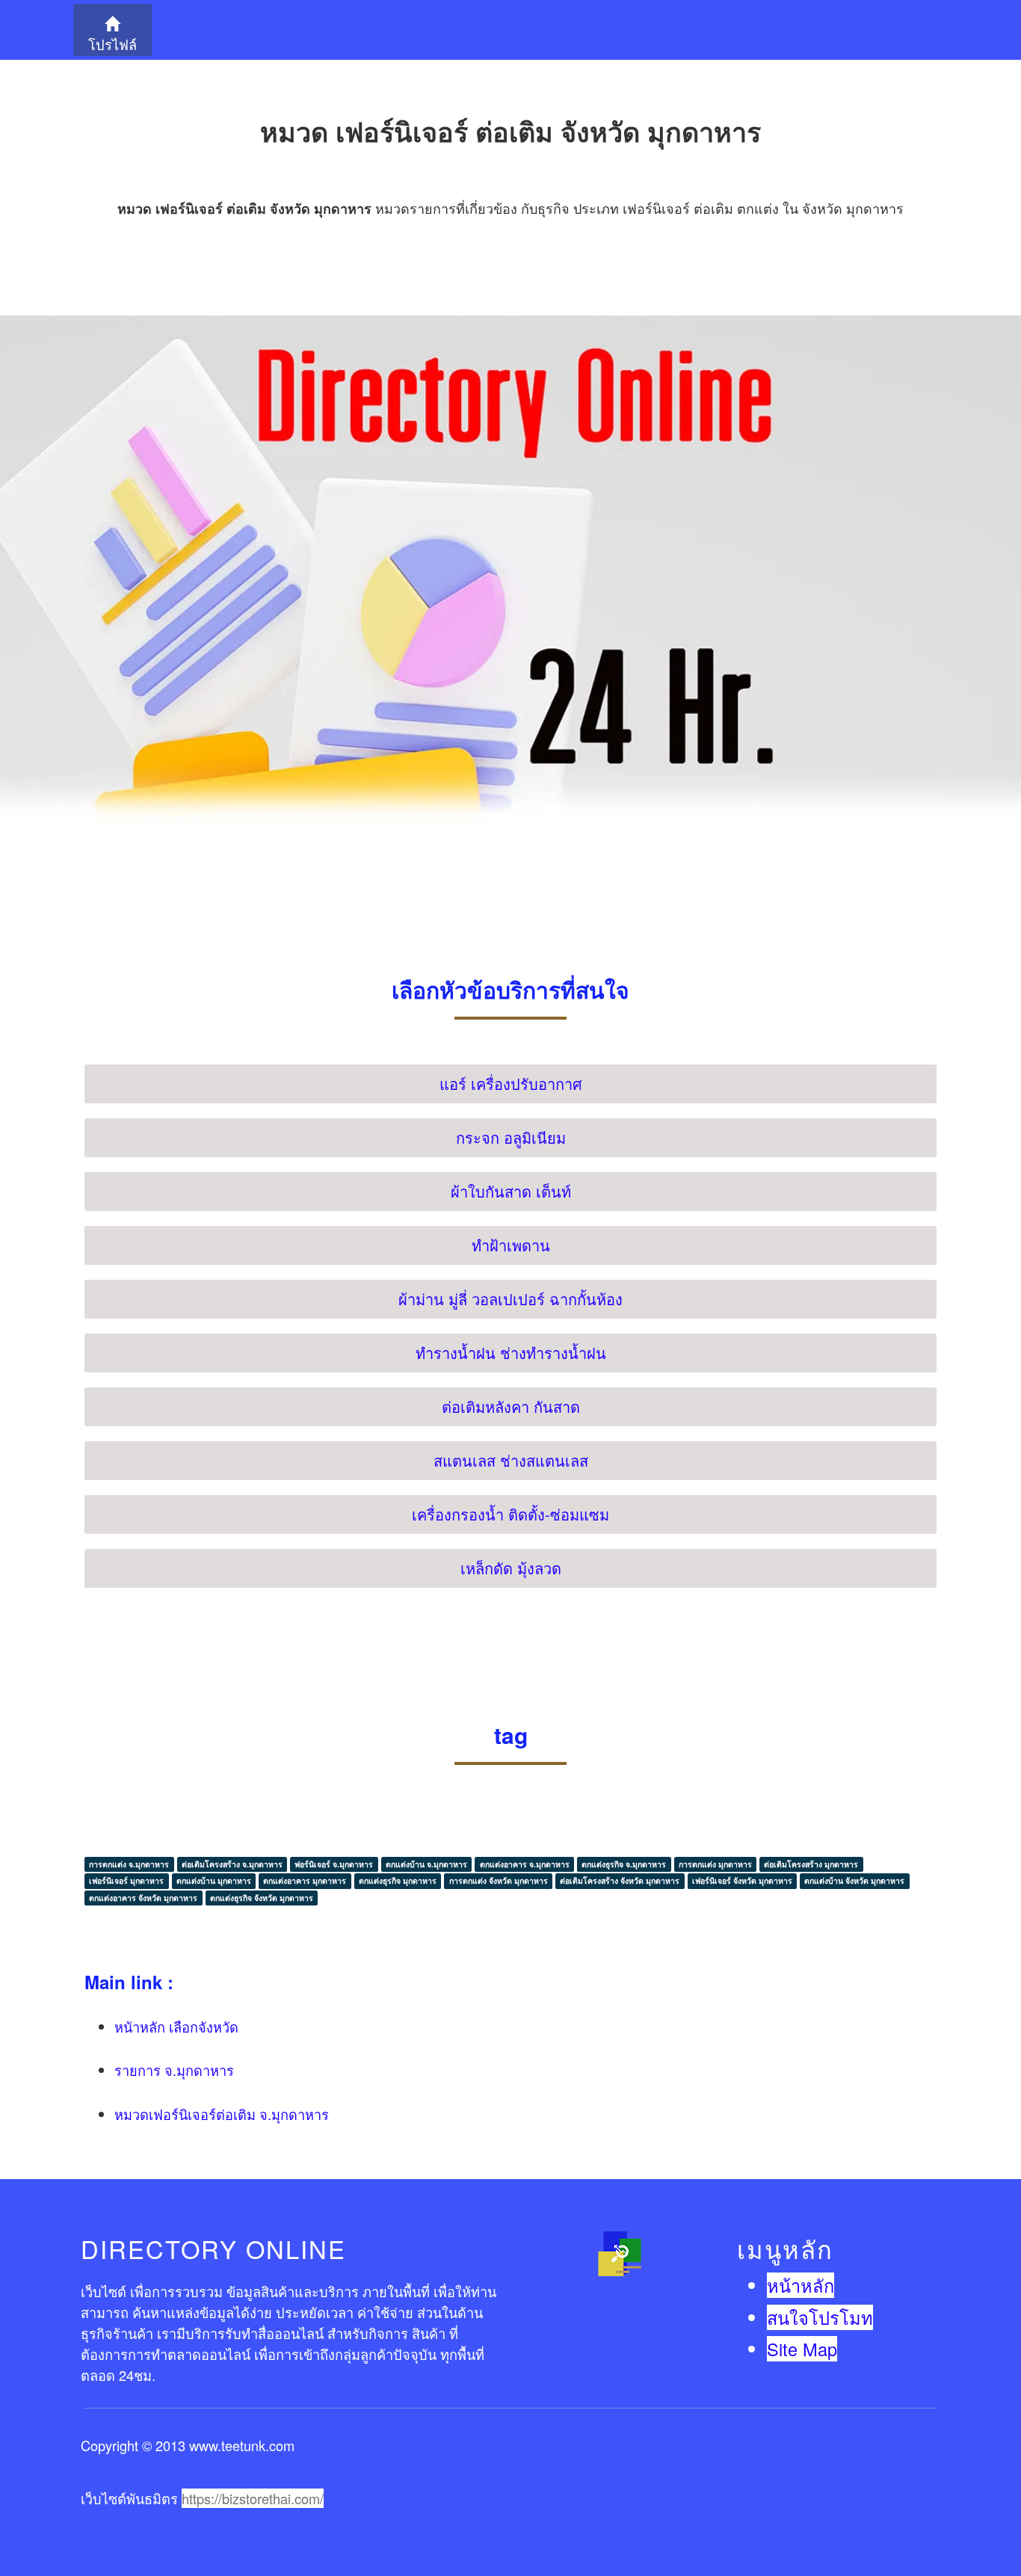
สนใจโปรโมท (820, 2317)
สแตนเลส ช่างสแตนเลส (511, 1460)
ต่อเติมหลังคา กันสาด (511, 1406)
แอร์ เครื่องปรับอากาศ (511, 1084)
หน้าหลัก (801, 2285)
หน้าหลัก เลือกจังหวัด (176, 2027)
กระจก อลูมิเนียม (511, 1137)
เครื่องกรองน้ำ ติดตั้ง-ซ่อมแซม (510, 1514)
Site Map (802, 2349)
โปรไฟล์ (112, 44)
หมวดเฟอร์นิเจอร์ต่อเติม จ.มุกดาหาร (222, 2114)
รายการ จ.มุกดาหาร (174, 2070)
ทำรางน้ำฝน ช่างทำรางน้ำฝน (511, 1353)
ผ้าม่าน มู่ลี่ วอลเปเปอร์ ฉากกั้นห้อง (510, 1299)
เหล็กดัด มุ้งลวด (511, 1568)
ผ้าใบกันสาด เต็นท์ (511, 1191)
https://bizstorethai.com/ (253, 2498)
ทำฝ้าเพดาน (511, 1245)
